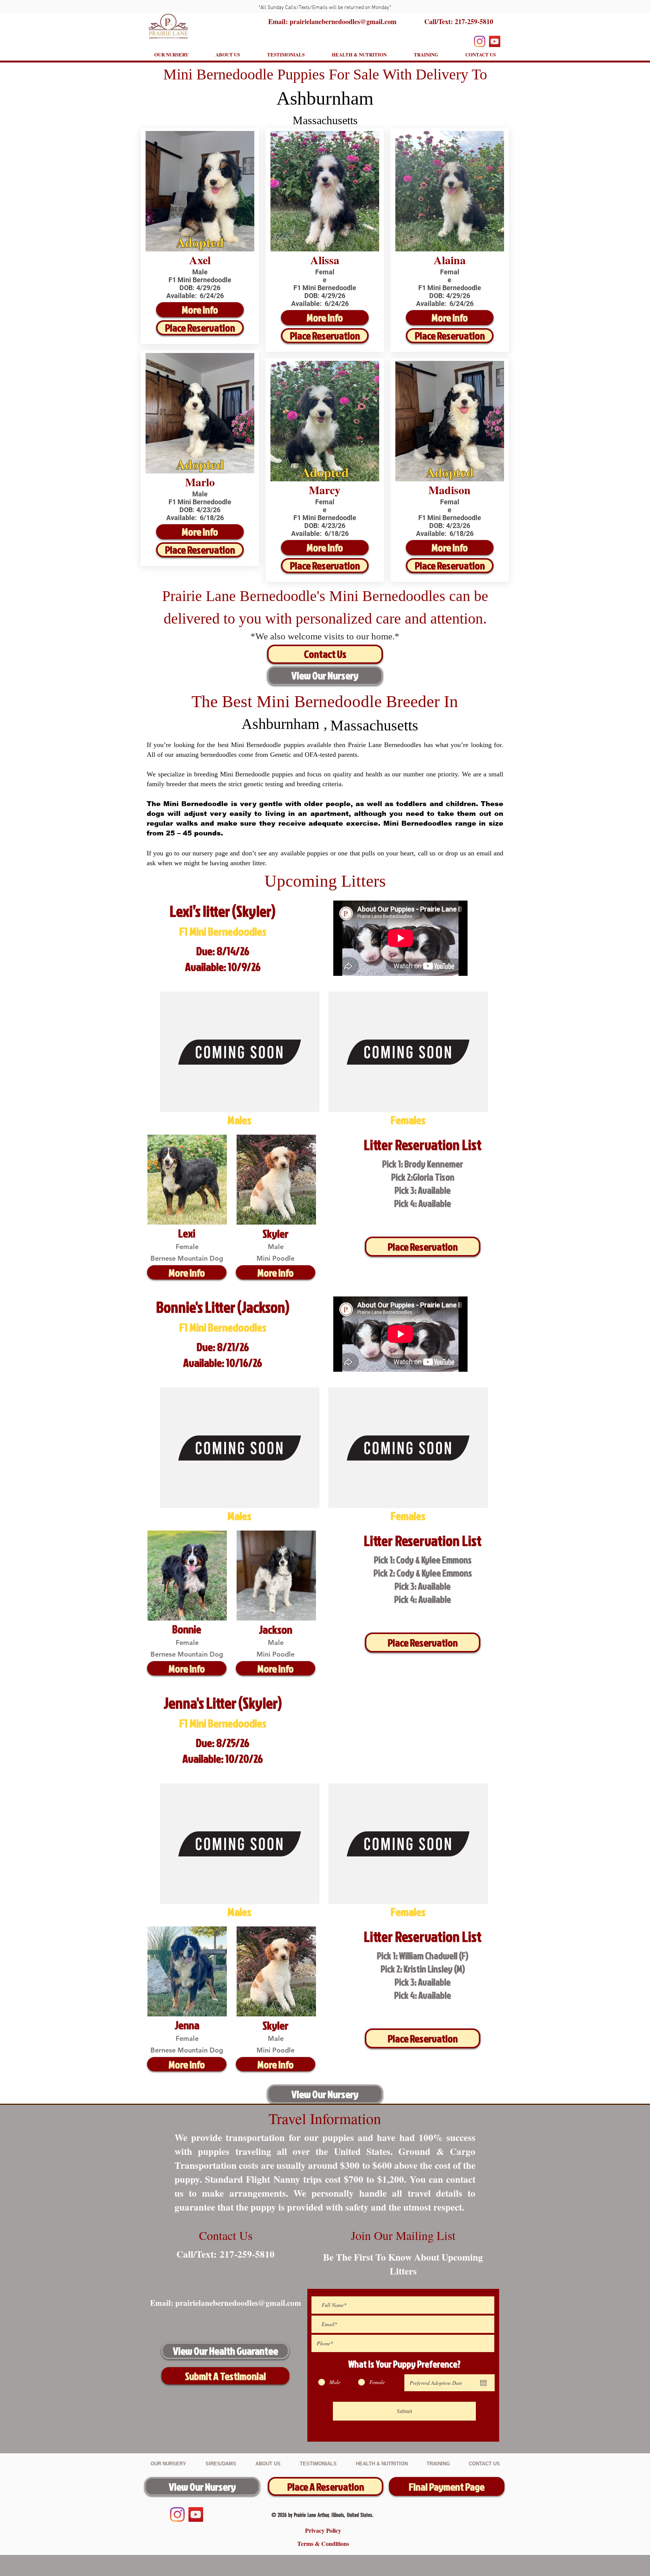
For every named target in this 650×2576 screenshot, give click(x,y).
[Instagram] (480, 41)
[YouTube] (495, 41)
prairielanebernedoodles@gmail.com (238, 2303)
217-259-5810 (474, 21)
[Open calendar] (483, 2383)
